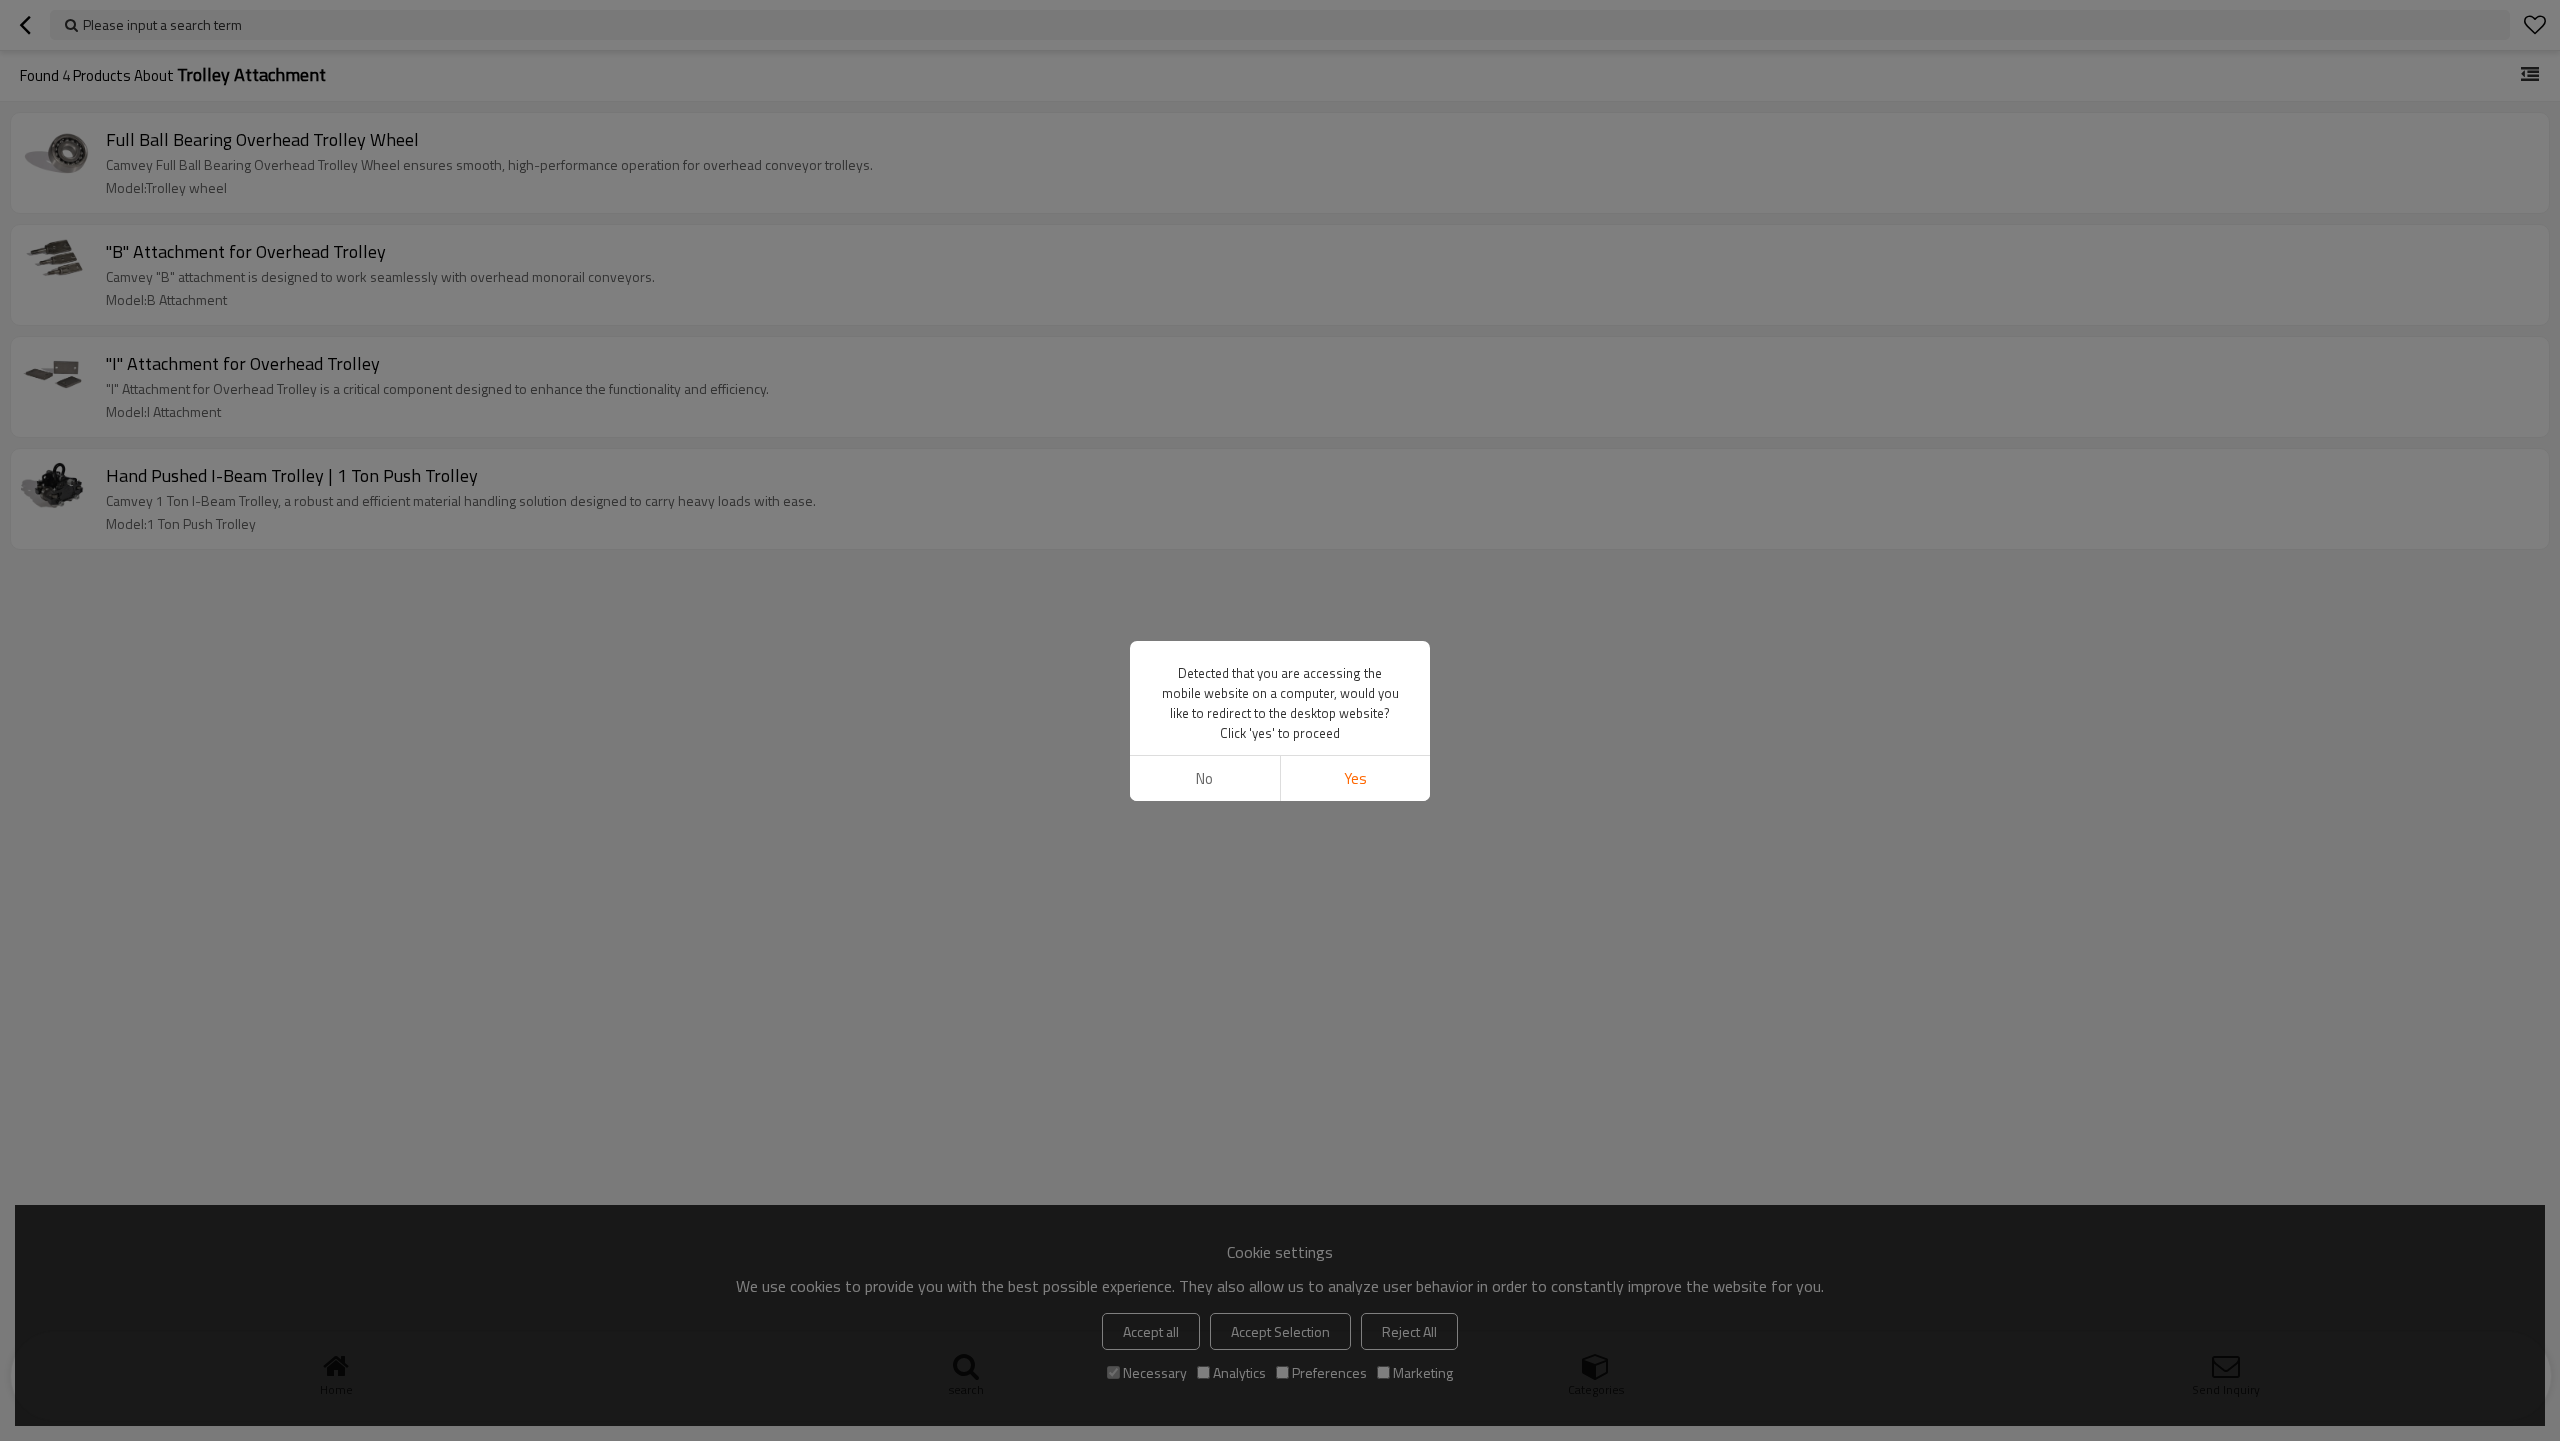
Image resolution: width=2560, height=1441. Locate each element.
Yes (1355, 778)
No (1204, 778)
